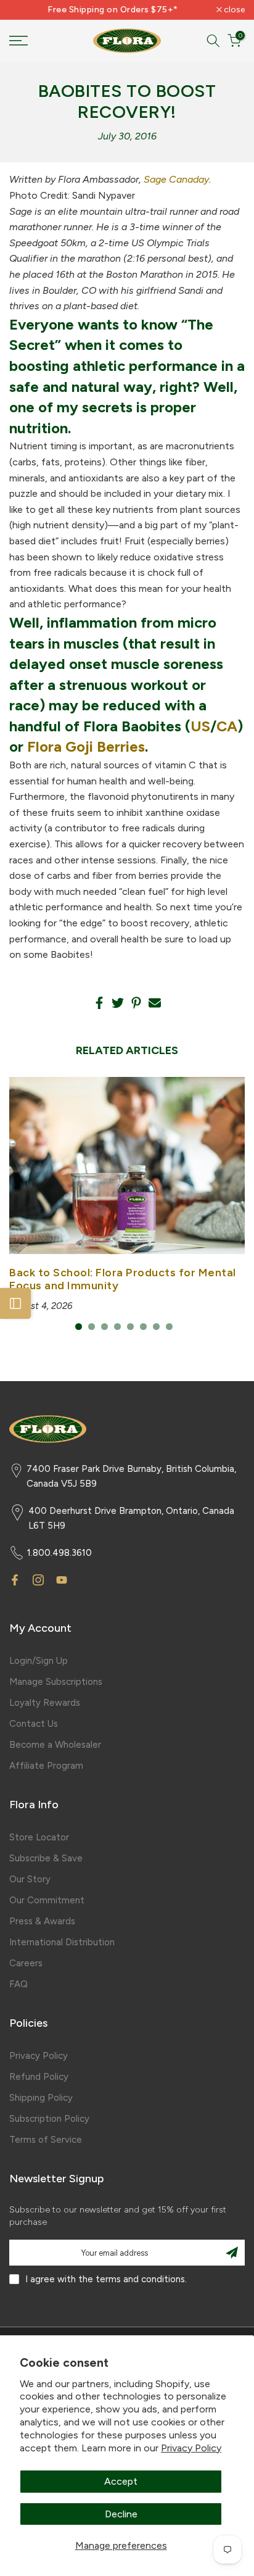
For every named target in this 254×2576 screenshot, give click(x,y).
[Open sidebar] (15, 1303)
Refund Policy (39, 2077)
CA (227, 726)
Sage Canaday (176, 179)
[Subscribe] (232, 2253)
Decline (121, 2514)
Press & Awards (42, 1921)
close (233, 10)
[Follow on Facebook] (15, 1580)
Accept (121, 2481)
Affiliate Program (46, 1766)
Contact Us (34, 1724)
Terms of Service (46, 2140)
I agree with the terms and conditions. (106, 2279)
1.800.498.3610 (59, 1553)
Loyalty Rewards (45, 1703)
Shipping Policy (41, 2098)
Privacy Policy (191, 2448)
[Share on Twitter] (118, 1003)
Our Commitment (47, 1900)
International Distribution (62, 1942)
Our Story (30, 1879)
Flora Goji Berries (86, 746)
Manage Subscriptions (56, 1682)
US (200, 726)
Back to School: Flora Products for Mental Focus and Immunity (123, 1279)
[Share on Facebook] (99, 1003)
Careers (26, 1963)
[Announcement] (113, 10)
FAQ (18, 1984)
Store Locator (39, 1837)
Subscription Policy (49, 2119)
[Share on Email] (155, 1003)
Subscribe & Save (46, 1858)
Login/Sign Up (39, 1661)
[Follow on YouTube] (62, 1580)
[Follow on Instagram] (38, 1580)
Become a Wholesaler (55, 1745)
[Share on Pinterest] (136, 1003)
